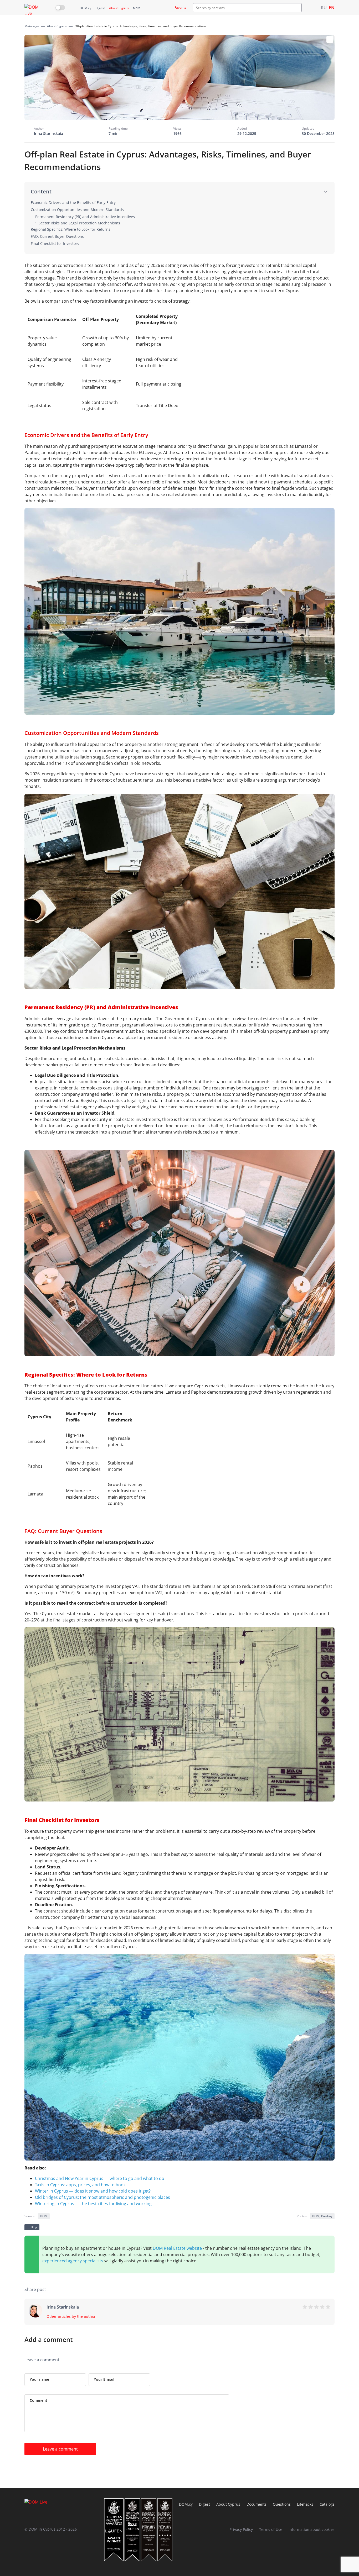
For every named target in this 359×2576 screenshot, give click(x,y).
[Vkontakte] (310, 2290)
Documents (257, 2504)
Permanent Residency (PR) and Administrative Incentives (85, 217)
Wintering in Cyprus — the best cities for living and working (93, 2204)
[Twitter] (300, 2290)
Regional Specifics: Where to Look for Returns (71, 229)
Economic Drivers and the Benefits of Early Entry (73, 202)
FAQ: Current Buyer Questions (57, 236)
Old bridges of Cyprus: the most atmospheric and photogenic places (102, 2197)
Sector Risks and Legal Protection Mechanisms (79, 223)
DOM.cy (85, 8)
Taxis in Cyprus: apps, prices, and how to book (80, 2185)
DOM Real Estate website (177, 2248)
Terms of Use (271, 2529)
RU (324, 8)
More (137, 8)
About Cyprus (119, 8)
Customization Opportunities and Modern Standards (77, 210)
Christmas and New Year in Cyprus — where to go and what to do (100, 2178)
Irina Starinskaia (48, 133)
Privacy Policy (241, 2529)
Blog (34, 2227)
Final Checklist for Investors (55, 243)
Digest (100, 8)
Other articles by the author (71, 2316)
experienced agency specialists (73, 2261)
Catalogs (327, 2504)
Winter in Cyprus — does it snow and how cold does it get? (93, 2191)
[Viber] (258, 2290)
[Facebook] (279, 2290)
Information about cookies (312, 2529)
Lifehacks (305, 2504)
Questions (282, 2504)
